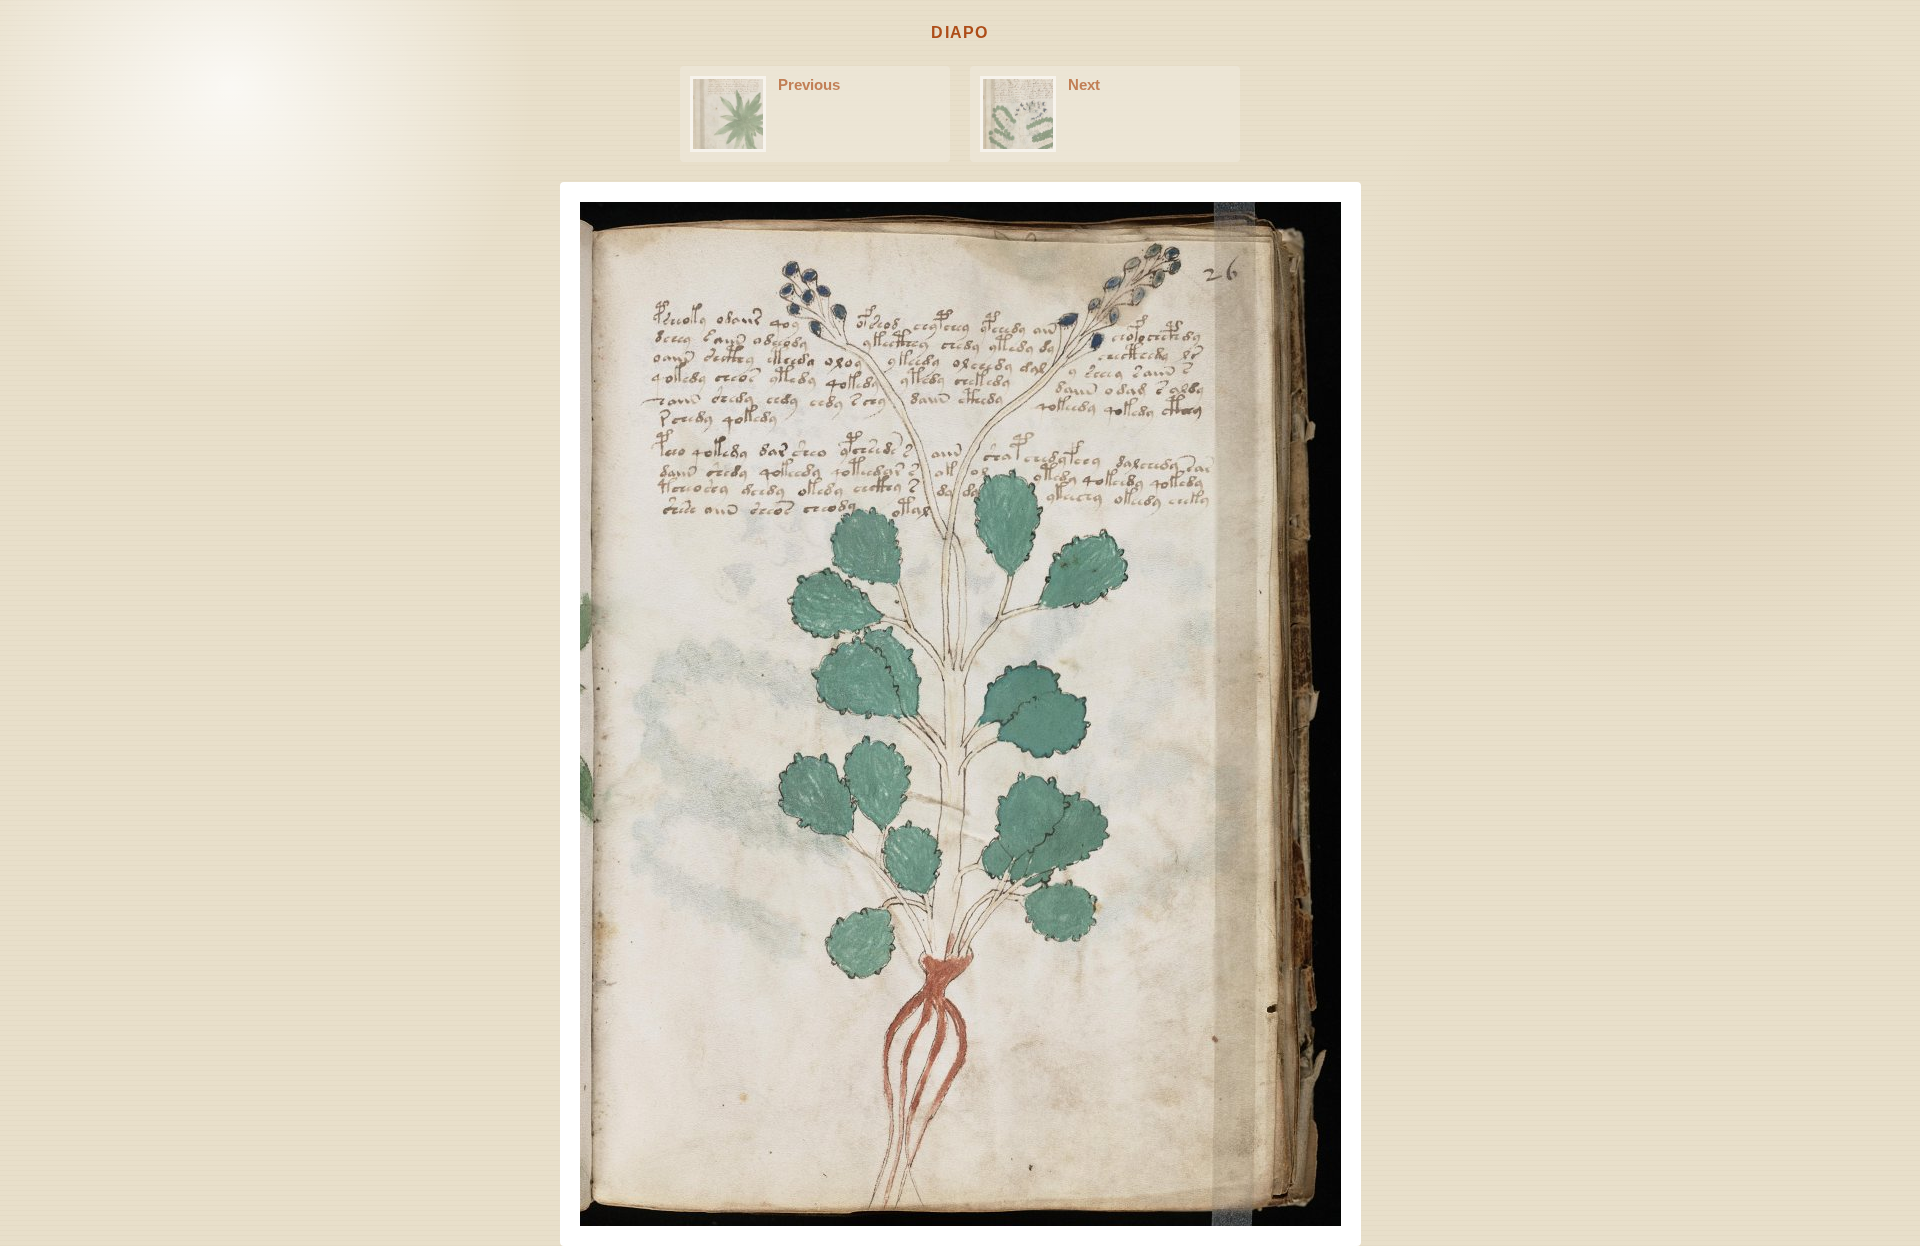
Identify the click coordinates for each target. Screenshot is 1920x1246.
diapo (959, 32)
